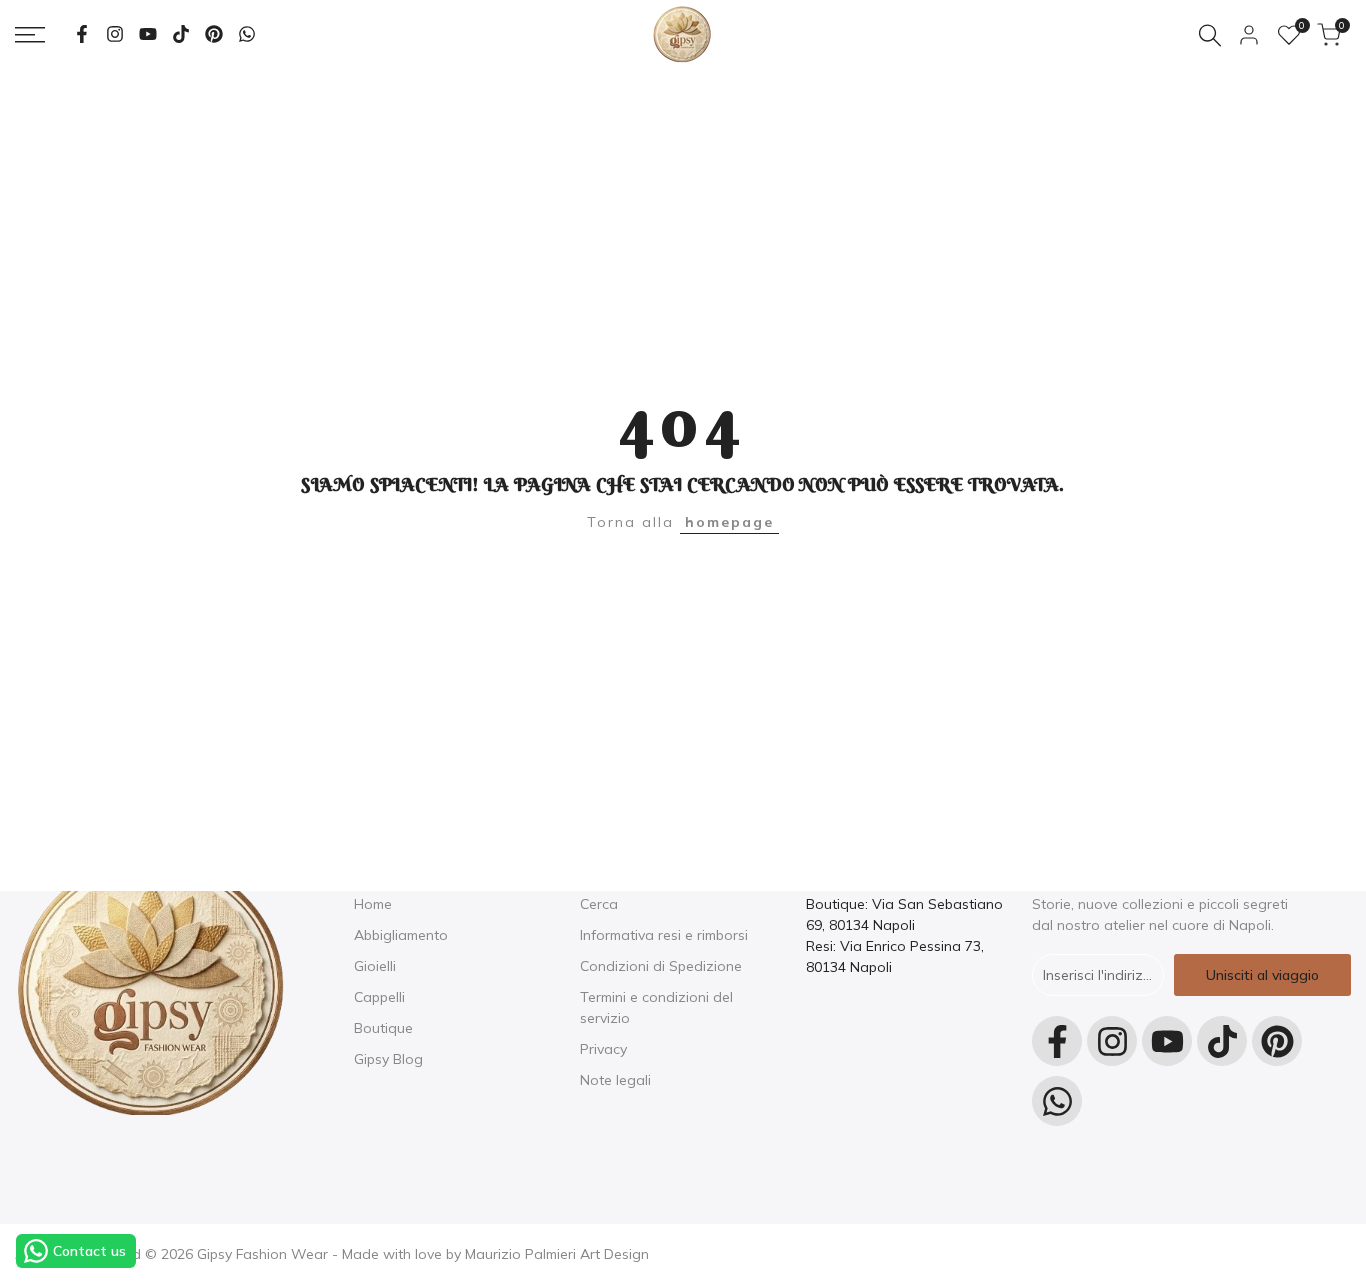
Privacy (603, 1049)
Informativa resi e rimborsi (664, 935)
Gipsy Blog (388, 1059)
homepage (729, 522)
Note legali (615, 1080)
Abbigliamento (401, 935)
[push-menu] (30, 35)
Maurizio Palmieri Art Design (557, 1254)
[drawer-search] (1210, 35)
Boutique (383, 1028)
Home (373, 904)
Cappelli (379, 997)
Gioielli (375, 966)
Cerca (599, 904)
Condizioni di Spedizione (661, 966)
